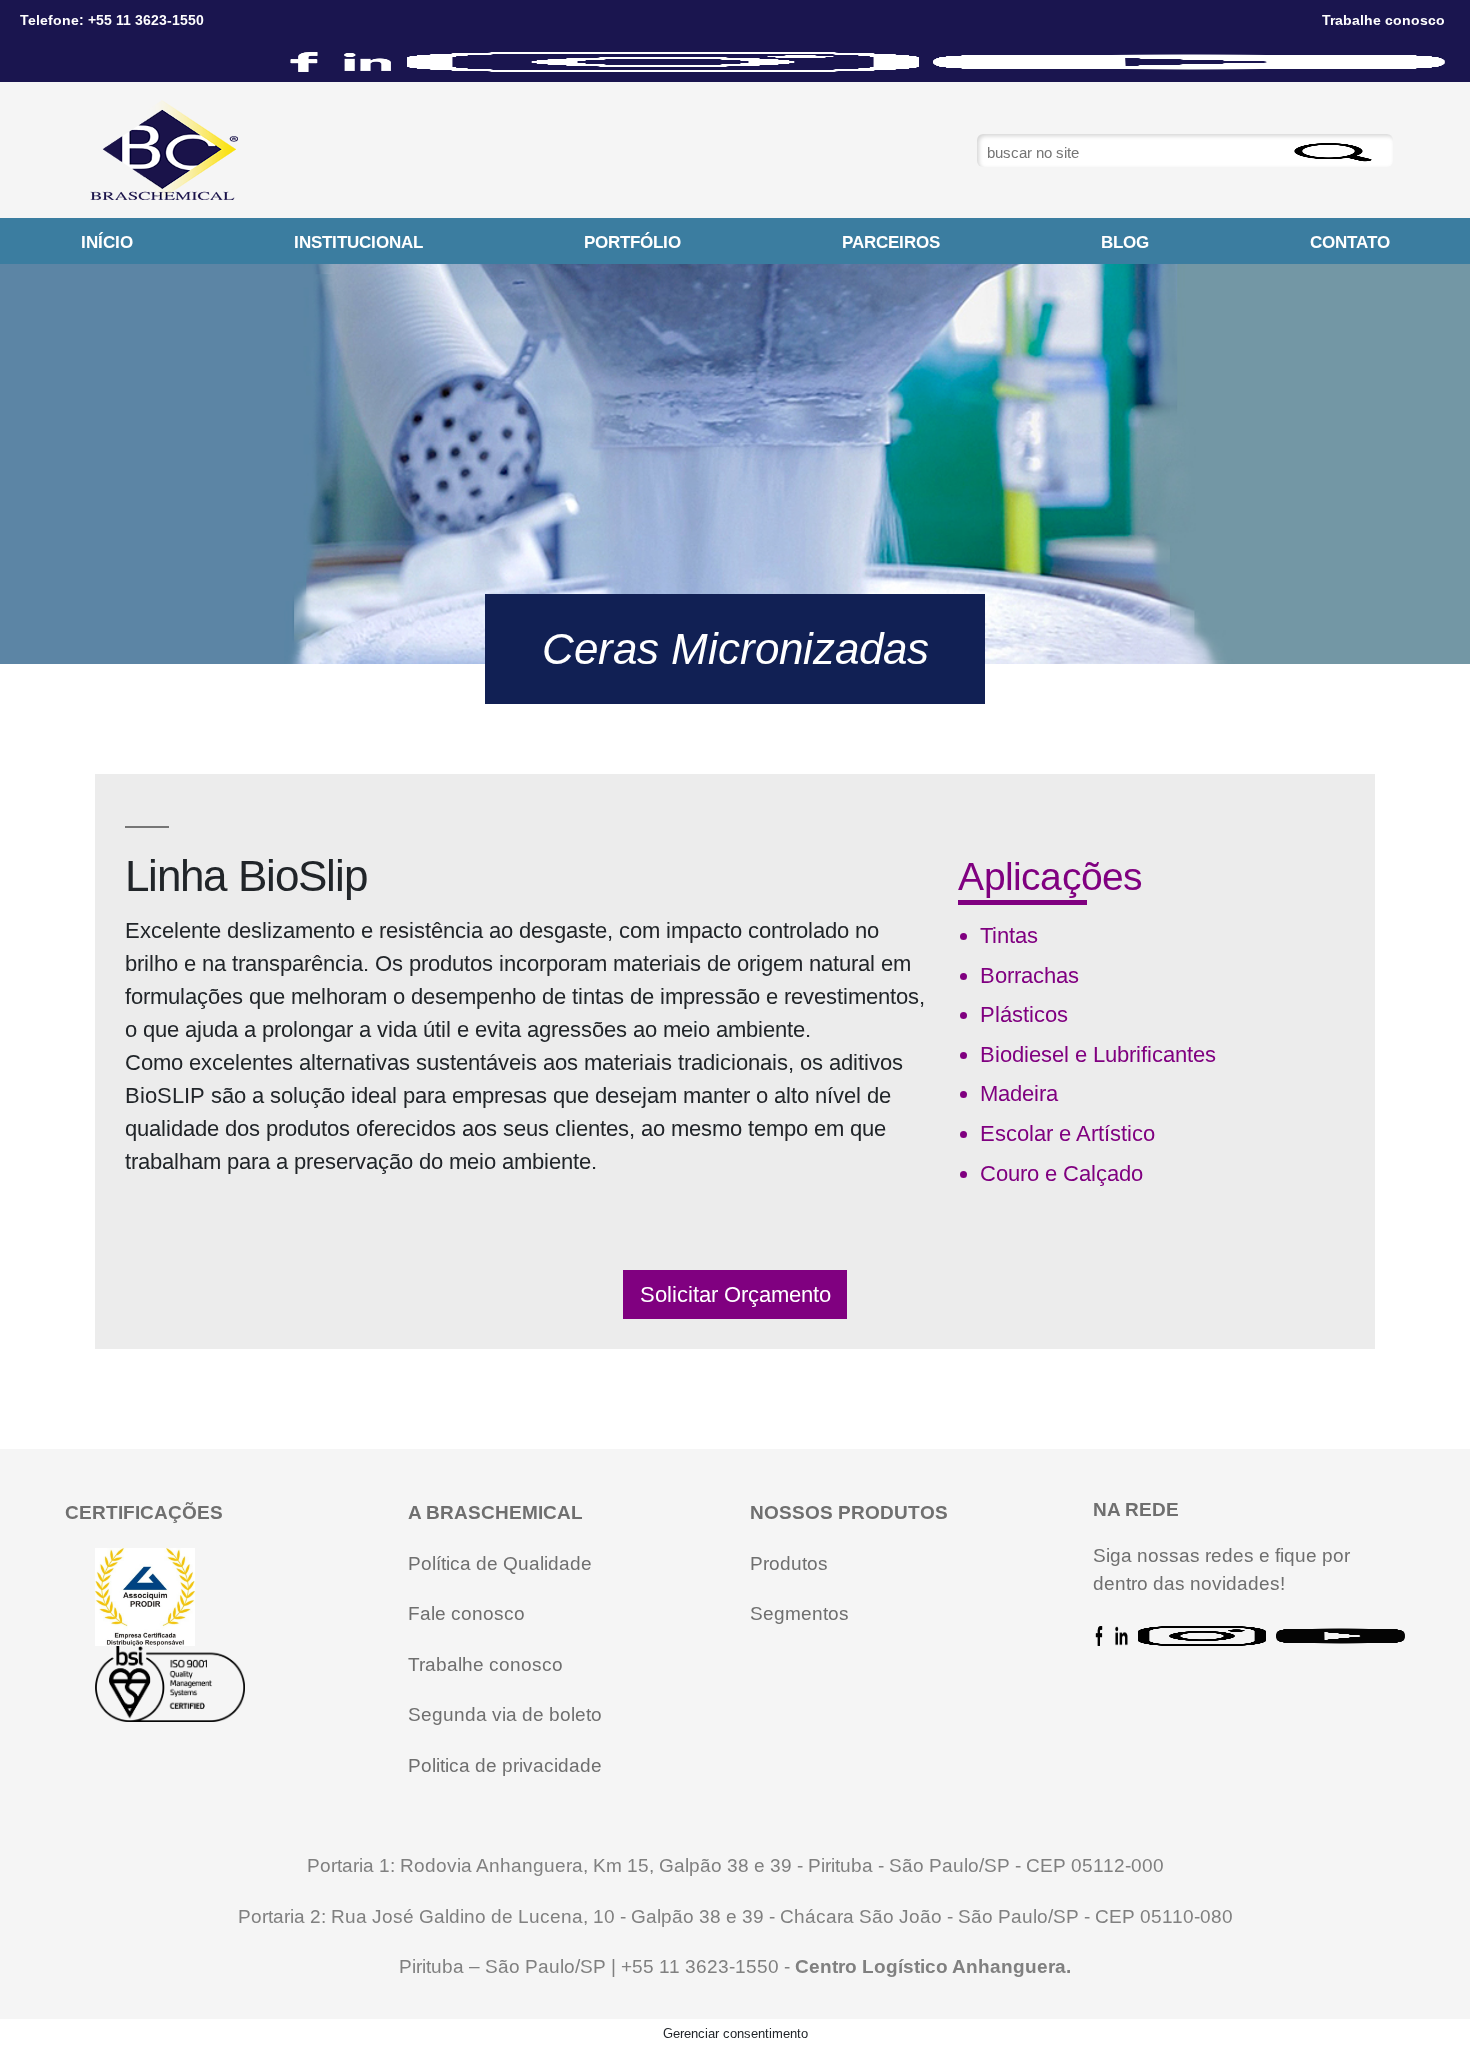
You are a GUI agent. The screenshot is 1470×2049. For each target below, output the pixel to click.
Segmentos (799, 1613)
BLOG (1125, 242)
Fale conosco (466, 1613)
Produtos (789, 1563)
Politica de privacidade (505, 1765)
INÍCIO (107, 242)
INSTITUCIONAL (358, 242)
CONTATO (1350, 242)
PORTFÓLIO (632, 242)
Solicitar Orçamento (735, 1294)
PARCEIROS (891, 242)
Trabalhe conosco (485, 1664)
